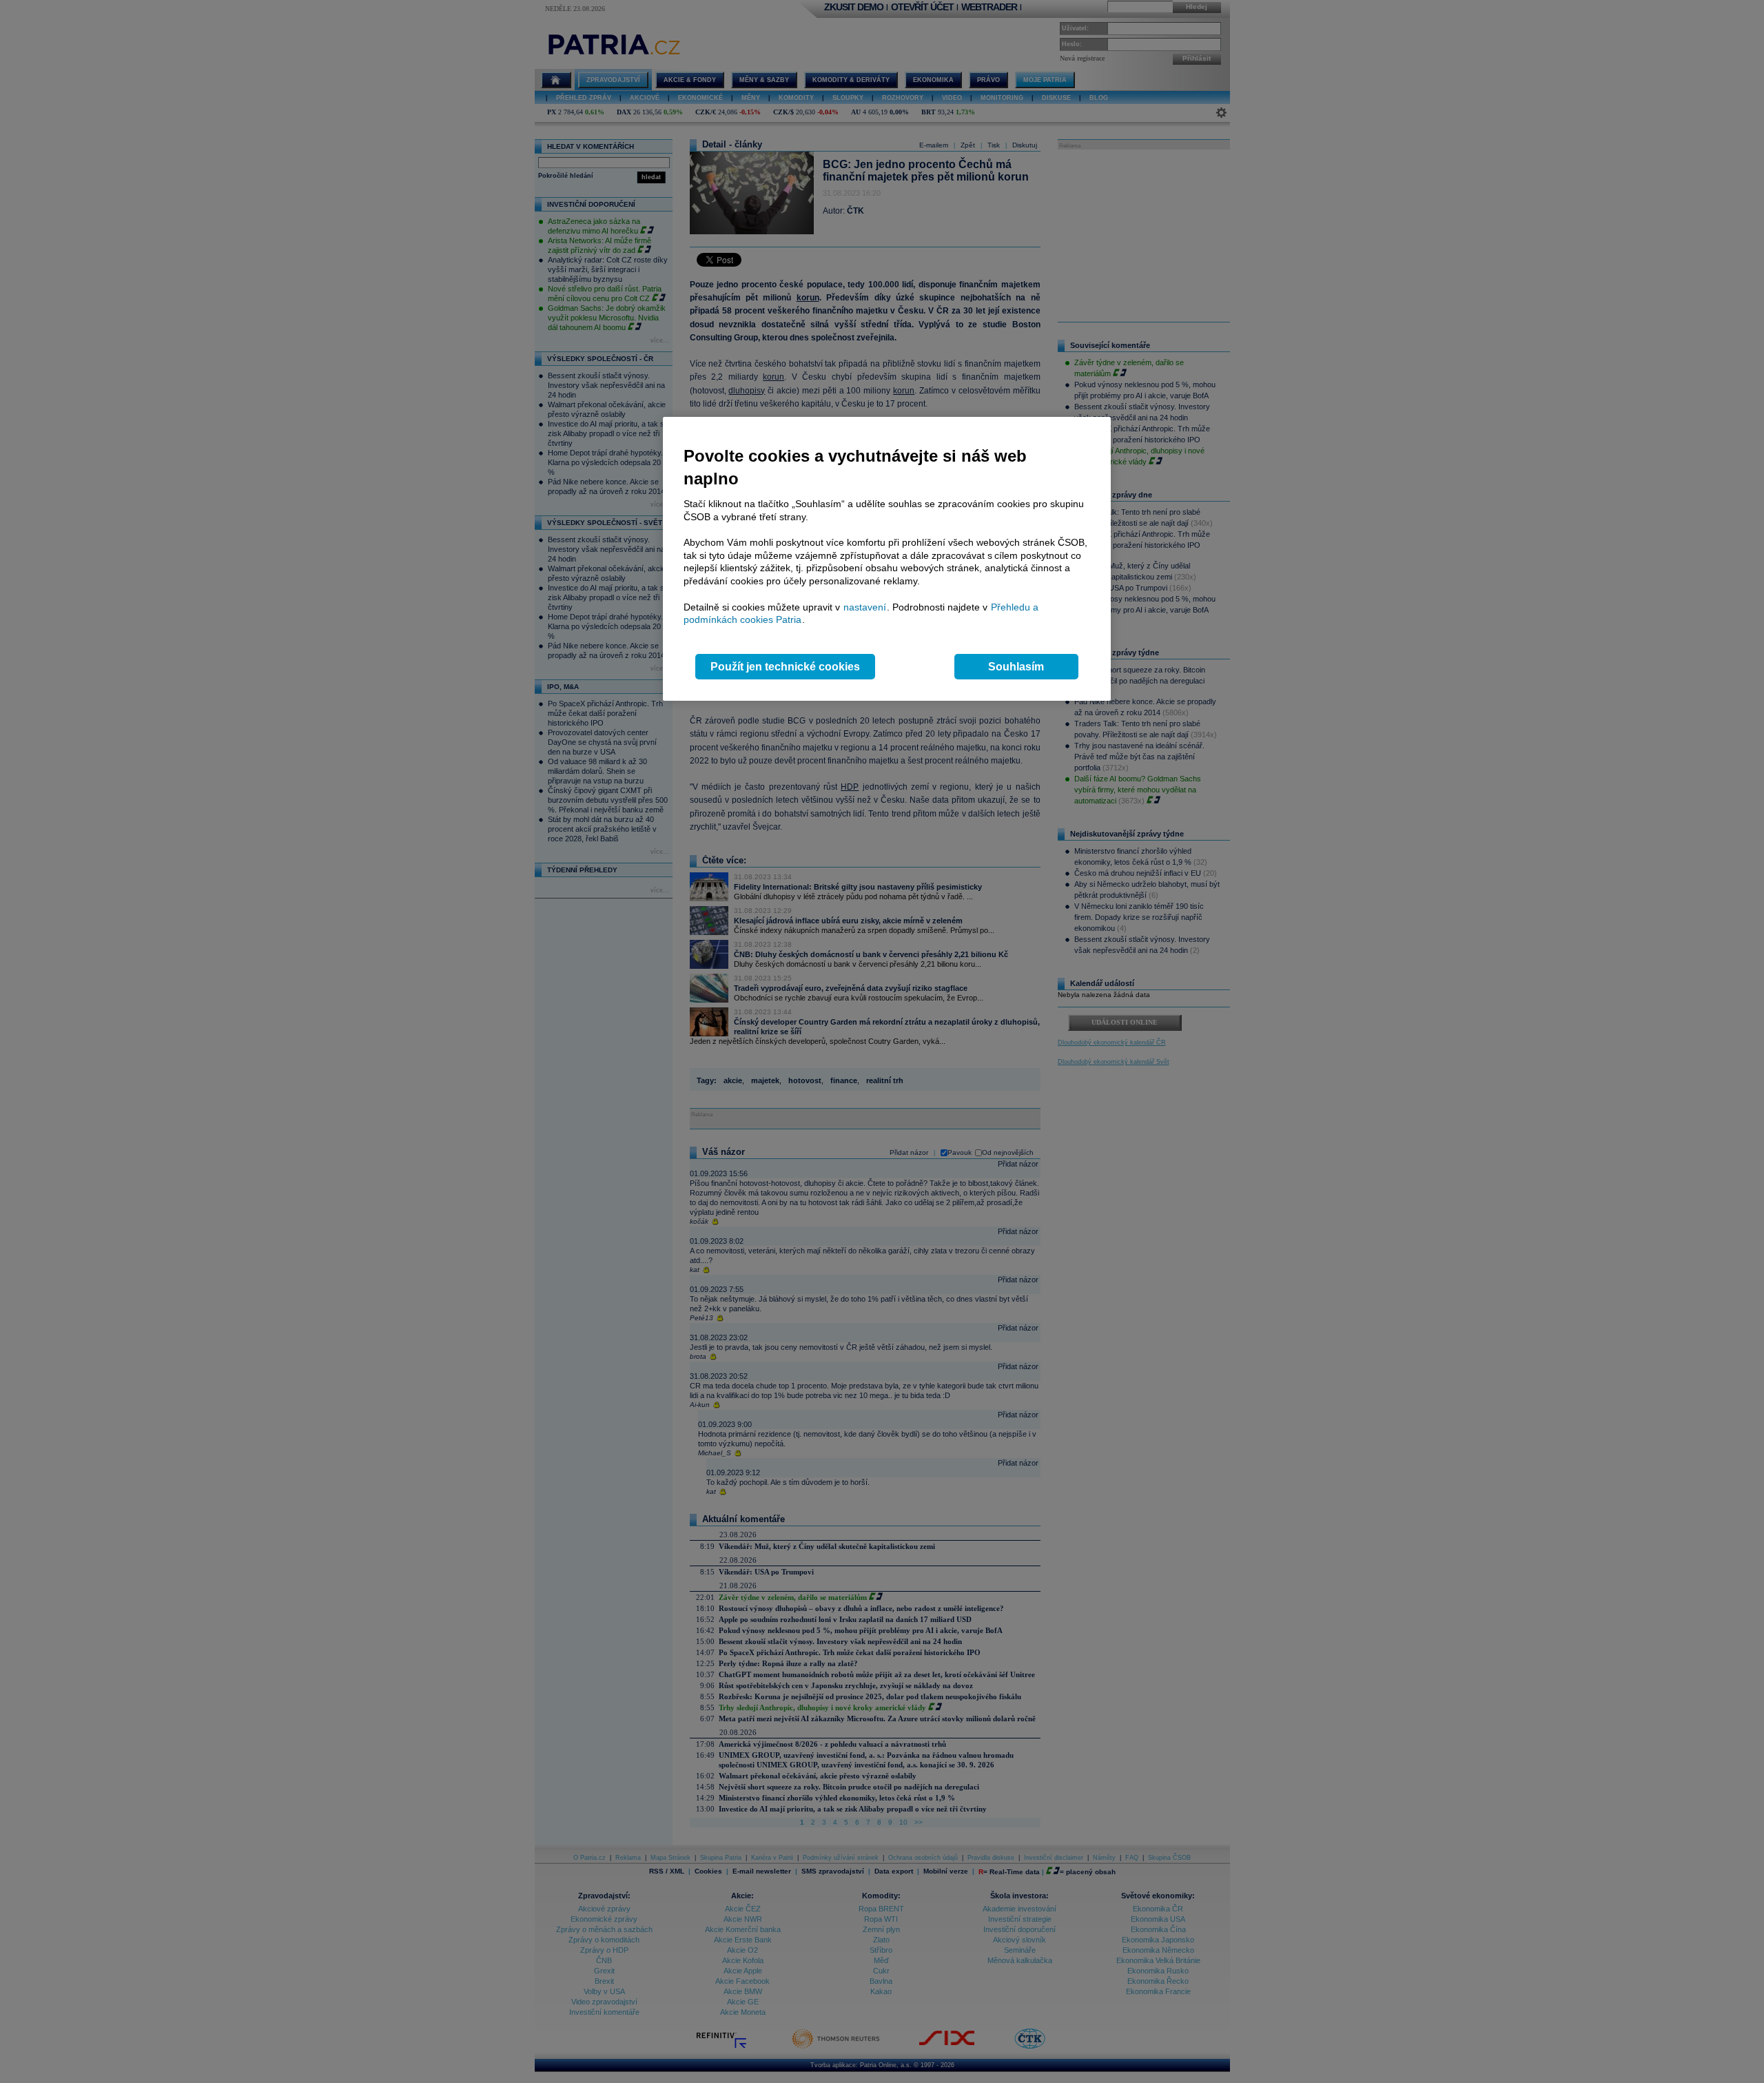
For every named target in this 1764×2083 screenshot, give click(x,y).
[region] (887, 559)
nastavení (865, 607)
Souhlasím (1016, 667)
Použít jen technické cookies (785, 667)
